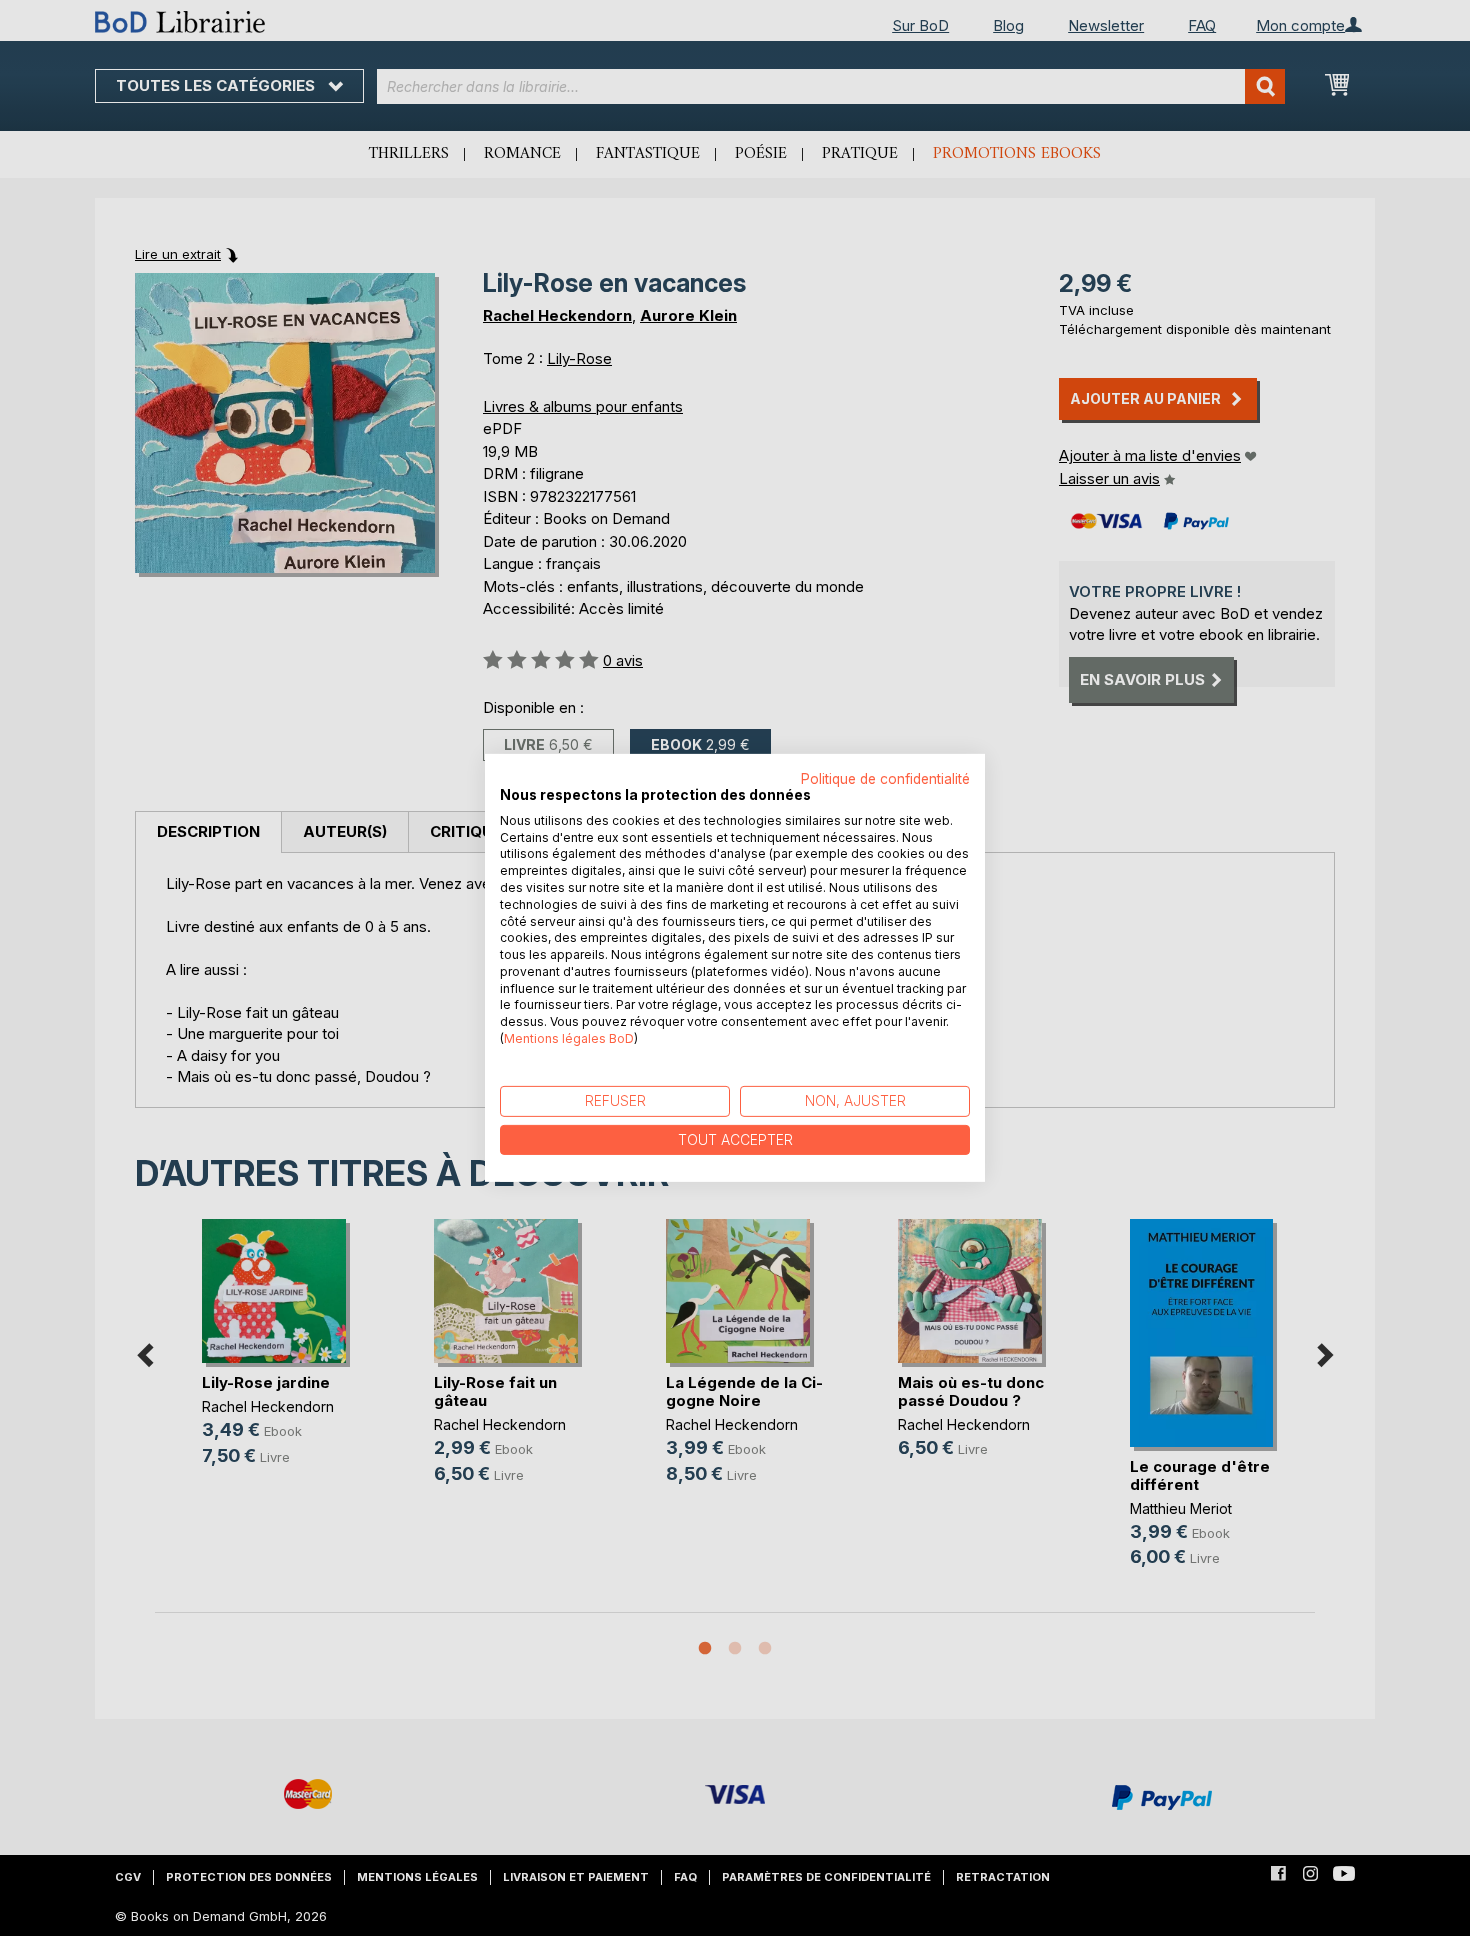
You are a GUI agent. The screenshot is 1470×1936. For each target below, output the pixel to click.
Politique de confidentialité (885, 779)
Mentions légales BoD (569, 1038)
